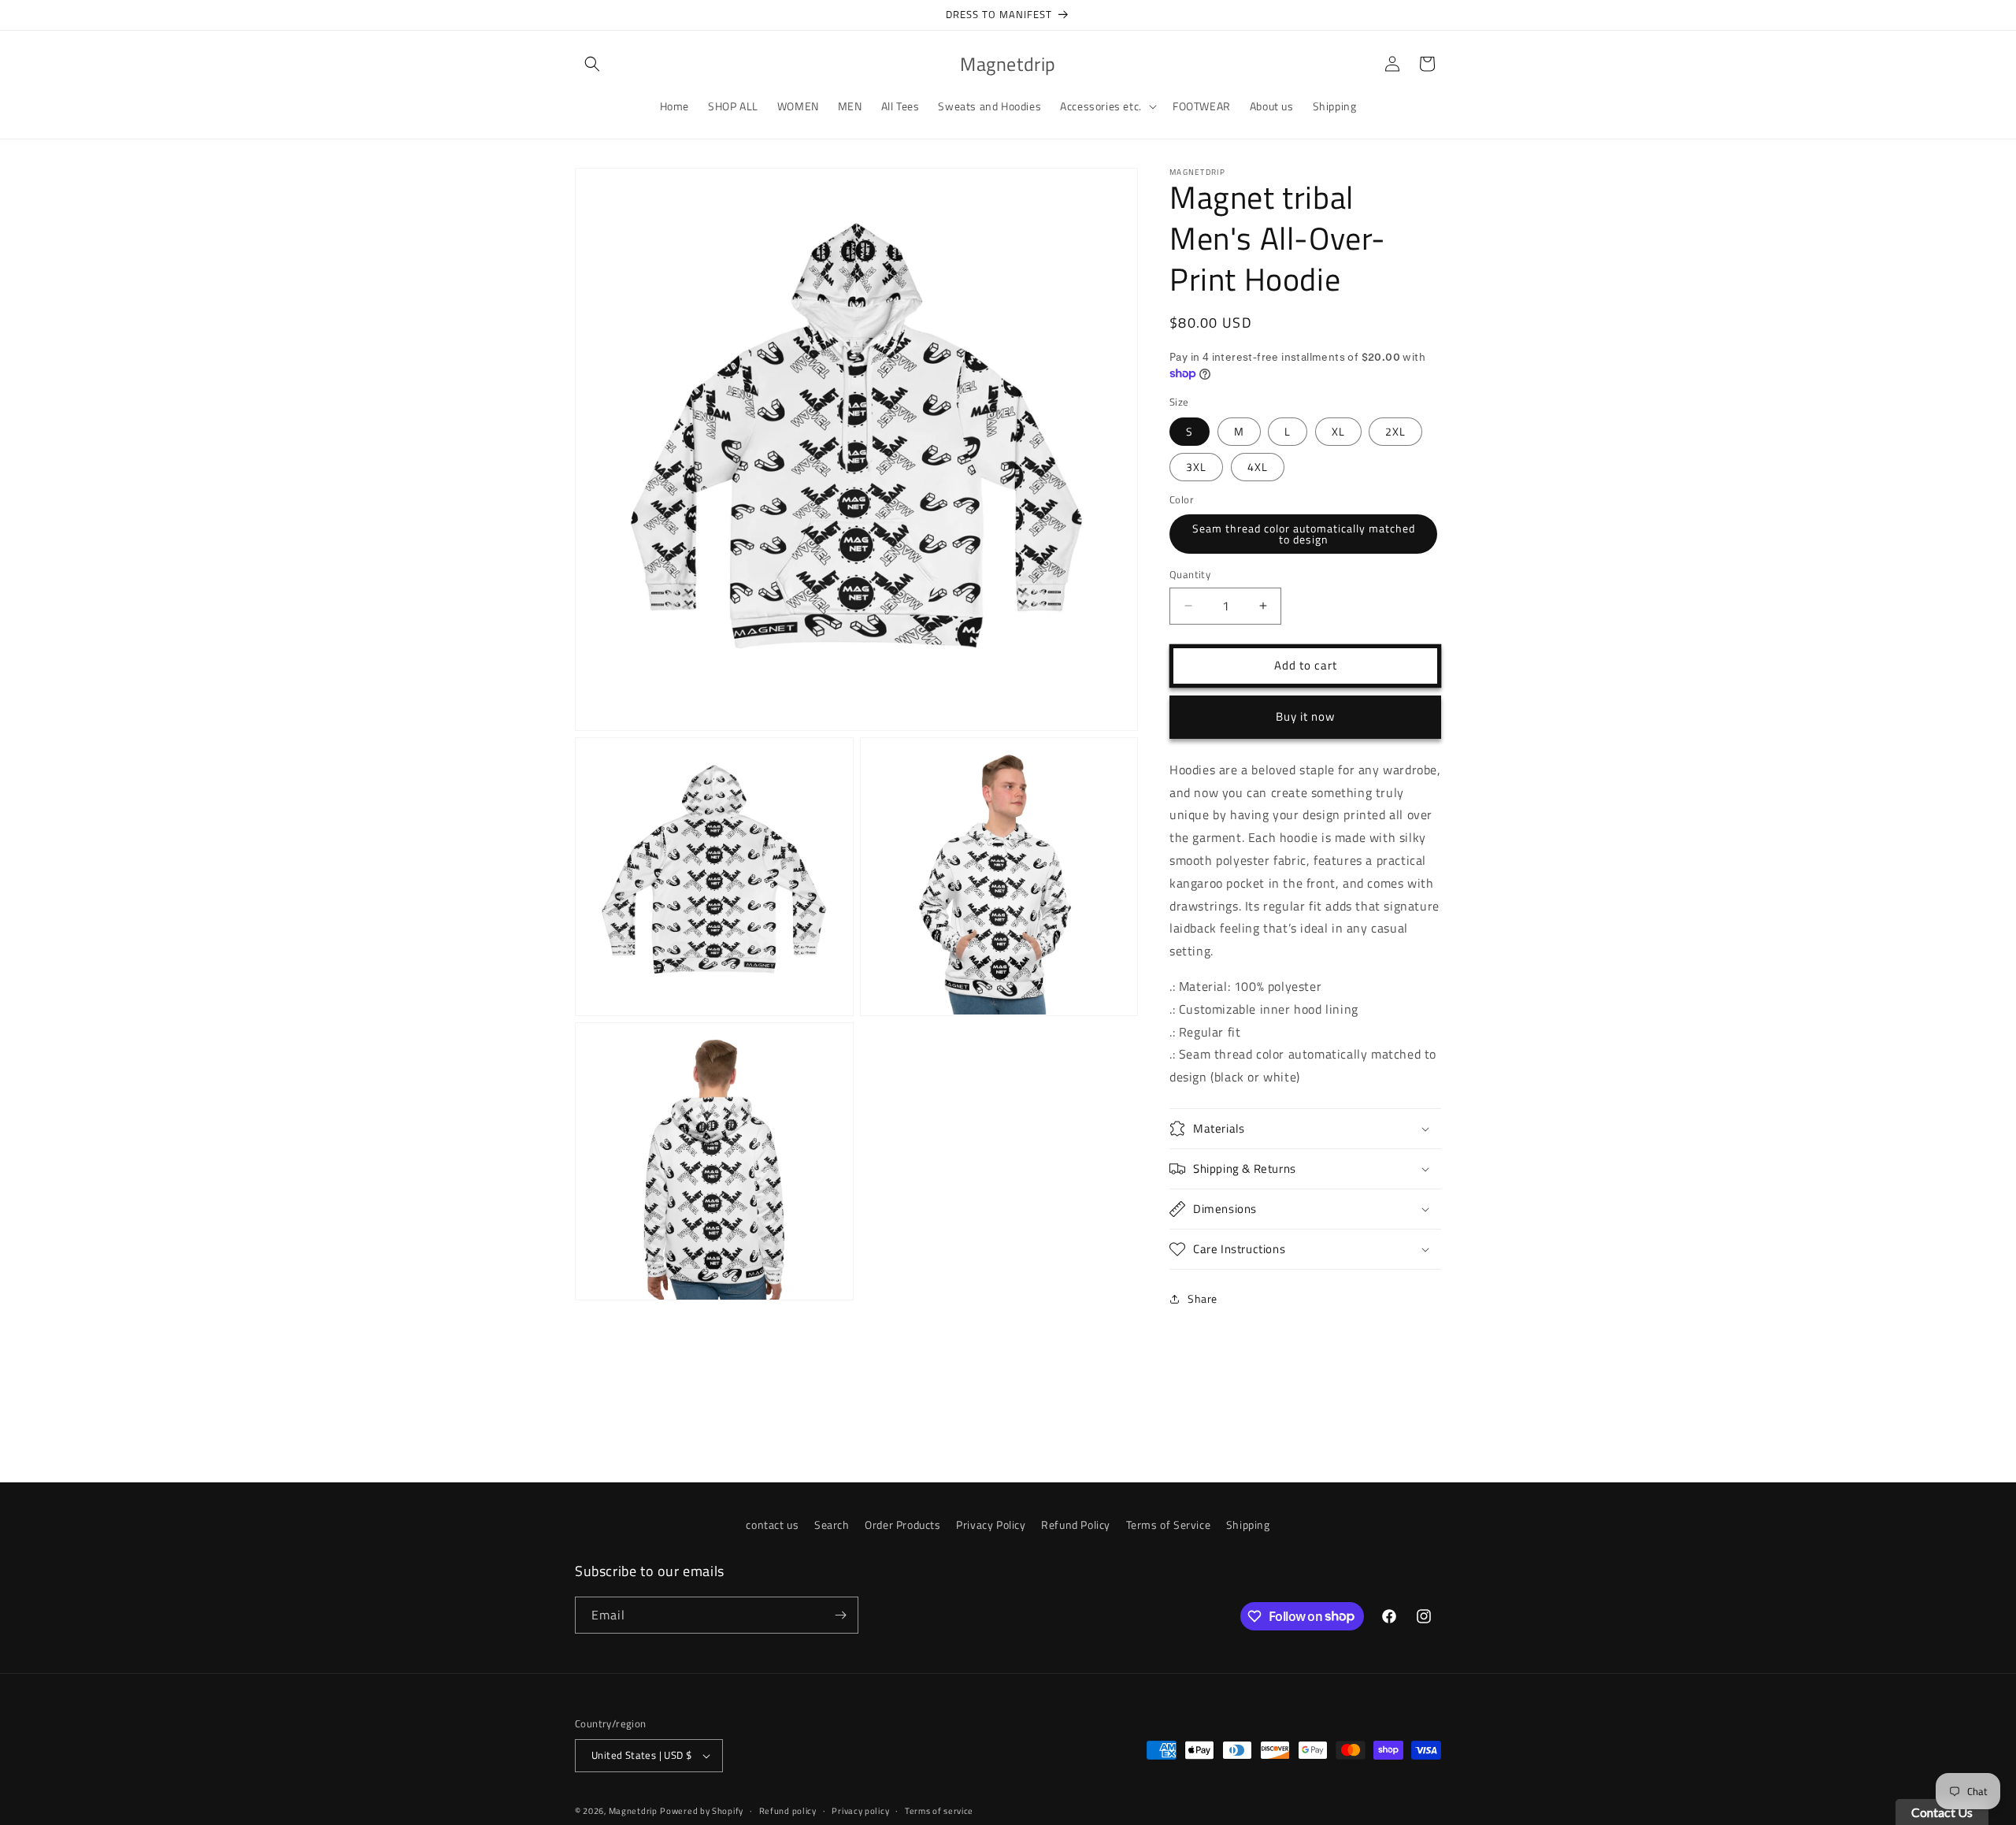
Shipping (1248, 1525)
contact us (772, 1525)
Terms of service (939, 1811)
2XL (1395, 431)
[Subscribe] (840, 1615)
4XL (1258, 467)
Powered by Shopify (702, 1811)
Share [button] (1203, 1298)
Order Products (902, 1525)
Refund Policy (1076, 1525)
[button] (592, 64)
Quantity (1190, 575)
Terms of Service (1169, 1525)
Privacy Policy (991, 1525)
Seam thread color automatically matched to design (1304, 534)
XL (1338, 431)
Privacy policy (860, 1811)
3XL (1196, 467)
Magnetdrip (633, 1811)
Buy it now (1305, 716)
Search (832, 1525)
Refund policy (788, 1811)
